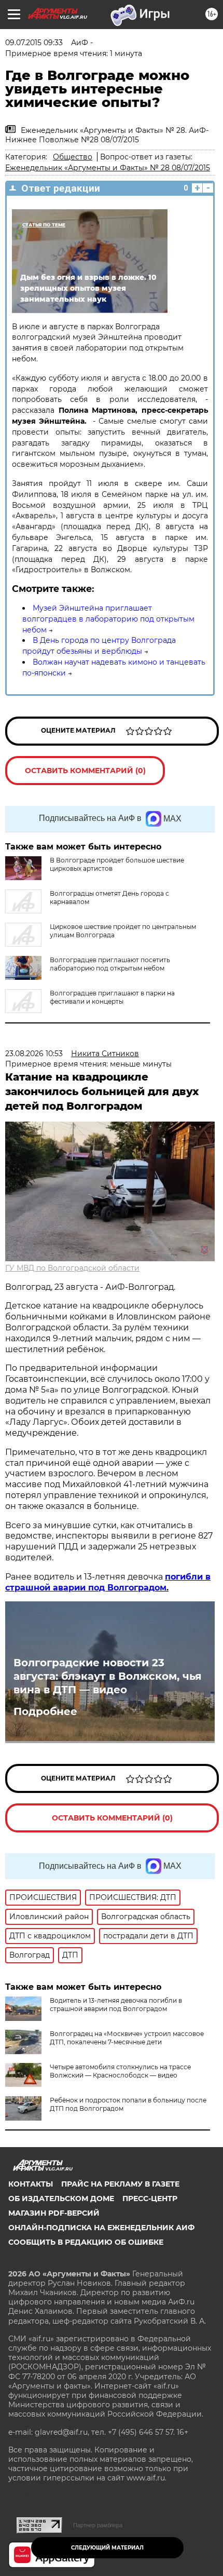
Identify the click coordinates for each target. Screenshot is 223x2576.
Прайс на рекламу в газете (120, 2184)
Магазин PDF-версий (54, 2213)
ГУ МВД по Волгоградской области (72, 1268)
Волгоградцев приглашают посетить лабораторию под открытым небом (110, 964)
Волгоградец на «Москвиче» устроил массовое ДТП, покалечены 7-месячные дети (127, 2038)
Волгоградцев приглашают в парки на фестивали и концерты (112, 997)
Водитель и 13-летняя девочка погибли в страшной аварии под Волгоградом (116, 2005)
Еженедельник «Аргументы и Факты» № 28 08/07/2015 (108, 168)
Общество (73, 157)
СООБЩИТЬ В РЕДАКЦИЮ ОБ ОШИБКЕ (86, 2242)
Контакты (31, 2184)
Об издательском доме (61, 2199)
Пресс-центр (150, 2199)
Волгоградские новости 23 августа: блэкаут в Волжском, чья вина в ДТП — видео (108, 1676)
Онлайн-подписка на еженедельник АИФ (101, 2228)
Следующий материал (107, 2548)
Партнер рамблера (98, 2525)
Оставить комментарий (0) (85, 771)
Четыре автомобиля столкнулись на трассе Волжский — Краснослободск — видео (120, 2071)
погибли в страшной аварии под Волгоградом (108, 1582)
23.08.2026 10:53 (34, 1054)
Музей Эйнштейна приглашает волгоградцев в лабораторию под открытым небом (108, 619)
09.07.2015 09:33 (34, 43)
